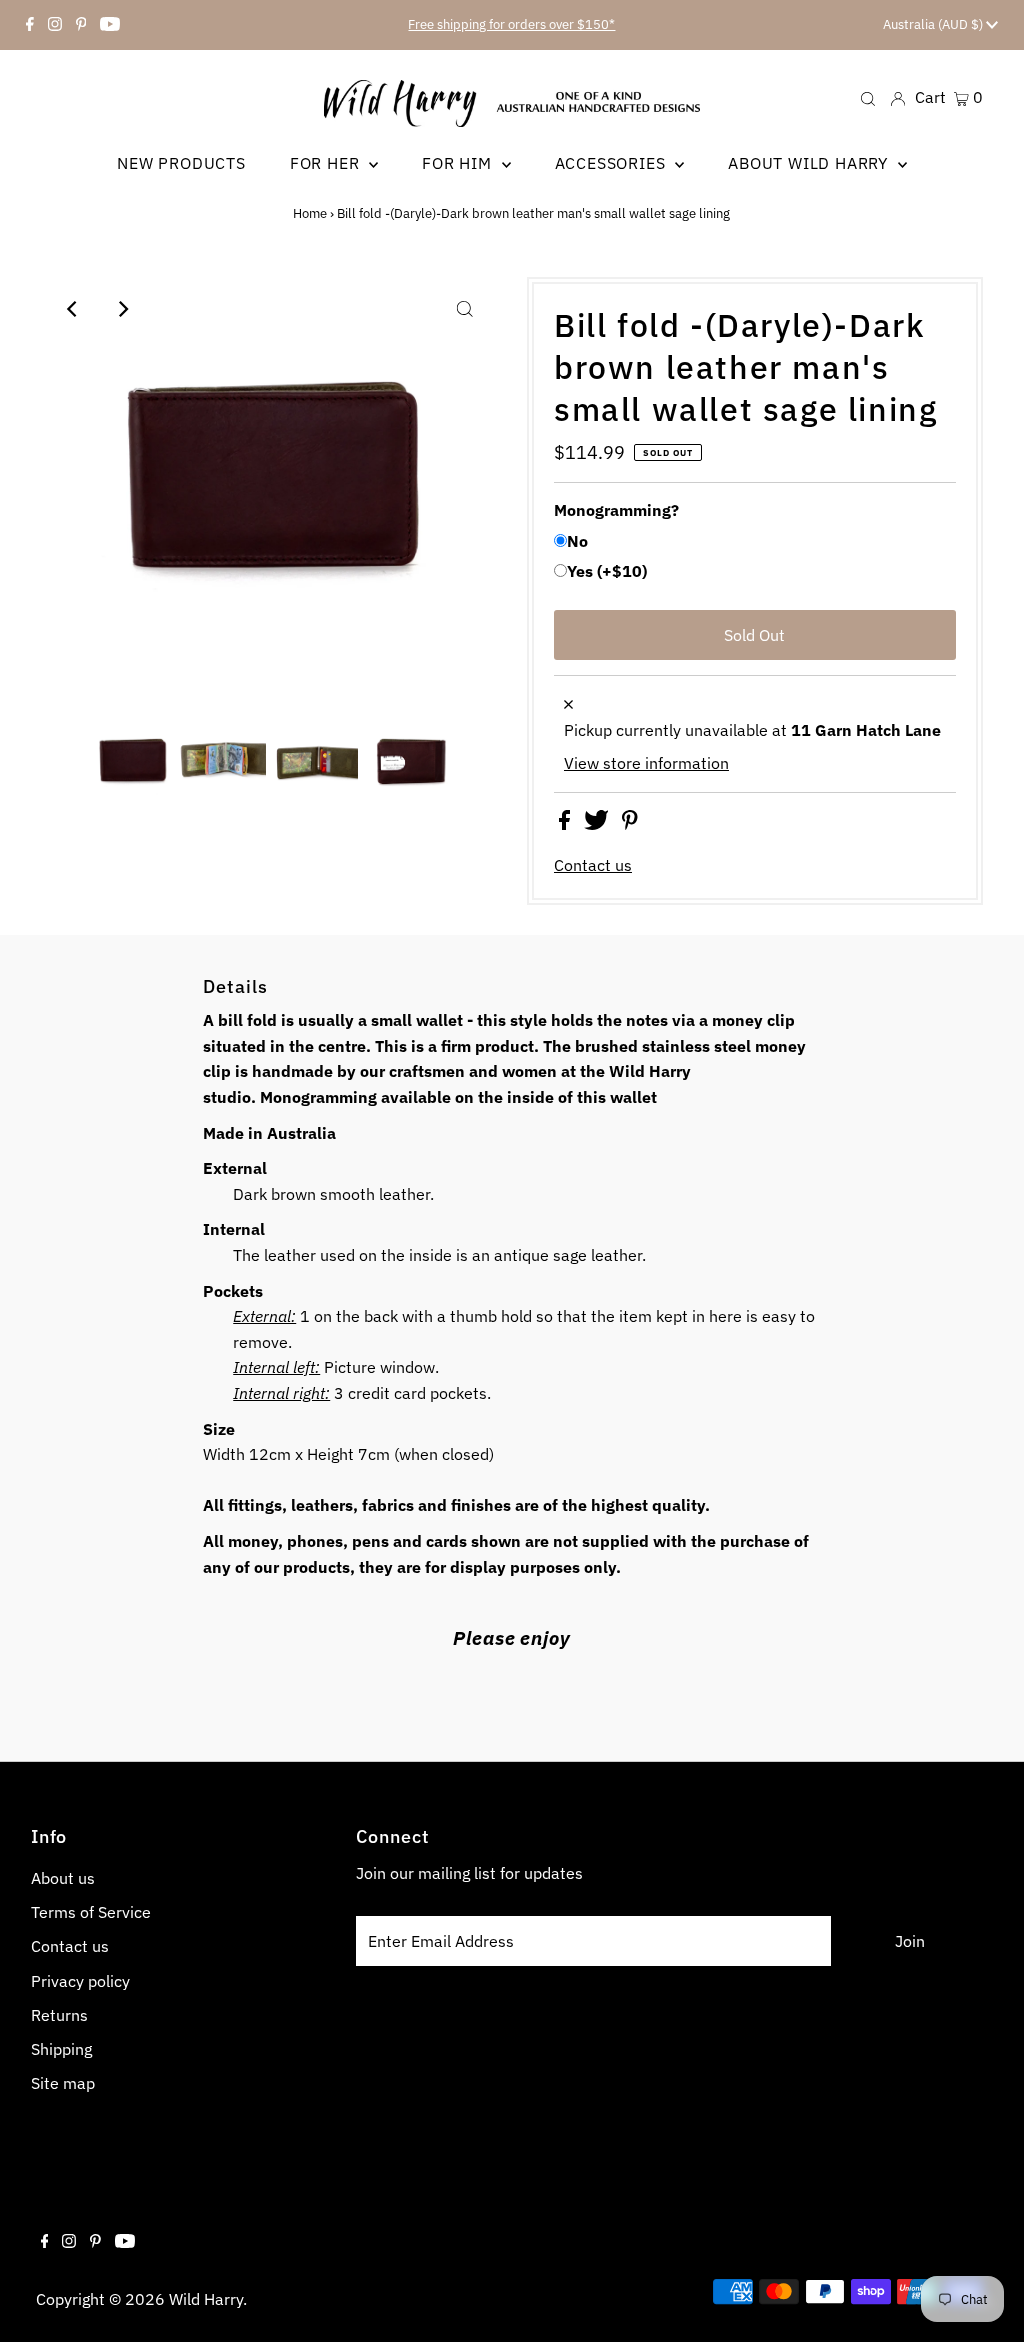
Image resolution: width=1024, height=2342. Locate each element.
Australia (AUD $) (934, 24)
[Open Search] (868, 97)
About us (63, 1878)
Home (310, 213)
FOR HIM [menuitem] (459, 163)
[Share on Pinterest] (630, 824)
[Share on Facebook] (566, 824)
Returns (59, 2015)
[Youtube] (110, 25)
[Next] (122, 309)
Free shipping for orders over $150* (511, 24)
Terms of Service (91, 1912)
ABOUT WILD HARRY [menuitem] (810, 163)
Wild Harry (206, 2299)
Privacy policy (80, 1981)
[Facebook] (30, 25)
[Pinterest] (81, 25)
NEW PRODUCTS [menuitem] (181, 163)
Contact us (593, 865)
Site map (63, 2083)
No (577, 541)
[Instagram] (55, 25)
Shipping (61, 2049)
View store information (646, 763)
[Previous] (73, 309)
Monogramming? (616, 510)
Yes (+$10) (607, 571)
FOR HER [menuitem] (327, 163)
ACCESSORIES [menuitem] (613, 163)
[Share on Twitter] (598, 824)
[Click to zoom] (465, 309)
